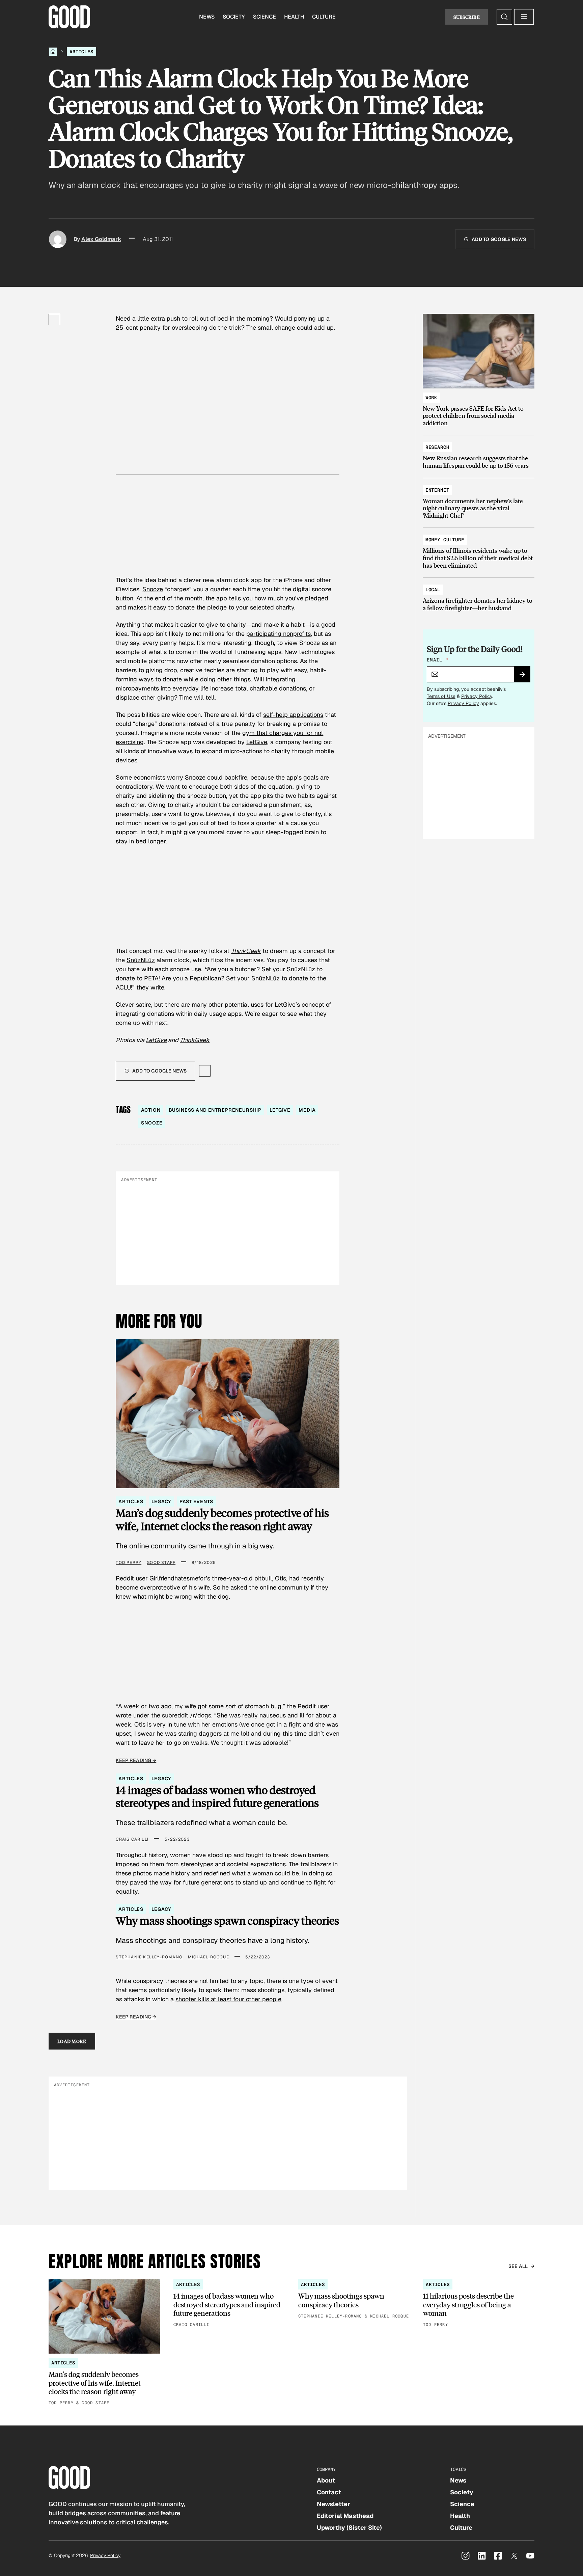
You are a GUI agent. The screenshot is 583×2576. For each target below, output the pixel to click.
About (326, 2480)
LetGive (257, 742)
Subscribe (467, 17)
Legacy (161, 1501)
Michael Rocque (209, 1957)
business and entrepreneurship (215, 1110)
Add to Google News (499, 239)
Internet (437, 490)
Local (433, 590)
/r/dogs (201, 1715)
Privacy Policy (477, 696)
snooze (152, 1123)
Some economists (141, 777)
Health (294, 17)
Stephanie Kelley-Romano (149, 1957)
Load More (72, 2041)
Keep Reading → (136, 1760)
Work (431, 398)
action (151, 1110)
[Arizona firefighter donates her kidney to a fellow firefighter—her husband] (479, 595)
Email (438, 660)
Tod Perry (129, 1563)
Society (234, 17)
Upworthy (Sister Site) (349, 2528)
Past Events (196, 1501)
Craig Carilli (132, 1839)
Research (437, 447)
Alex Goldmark (101, 239)
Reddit (307, 1706)
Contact (329, 2492)
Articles (81, 52)
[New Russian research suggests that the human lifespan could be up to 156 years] (479, 453)
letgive (280, 1110)
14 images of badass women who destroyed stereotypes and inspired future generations (217, 1797)
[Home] (53, 52)
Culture (324, 17)
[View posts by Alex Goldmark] (58, 239)
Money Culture (445, 540)
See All (518, 2266)
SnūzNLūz (141, 960)
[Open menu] (524, 17)
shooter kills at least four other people (228, 1999)
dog (223, 1596)
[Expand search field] (504, 17)
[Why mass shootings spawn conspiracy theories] (354, 2299)
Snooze (153, 589)
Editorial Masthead (345, 2516)
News (207, 17)
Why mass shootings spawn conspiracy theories (227, 1921)
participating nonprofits (279, 634)
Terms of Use (441, 696)
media (307, 1110)
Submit (525, 677)
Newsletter (334, 2504)
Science (265, 17)
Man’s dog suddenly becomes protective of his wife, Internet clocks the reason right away (222, 1520)
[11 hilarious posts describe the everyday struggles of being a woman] (479, 2304)
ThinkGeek (195, 1040)
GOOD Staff (161, 1563)
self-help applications (293, 715)
